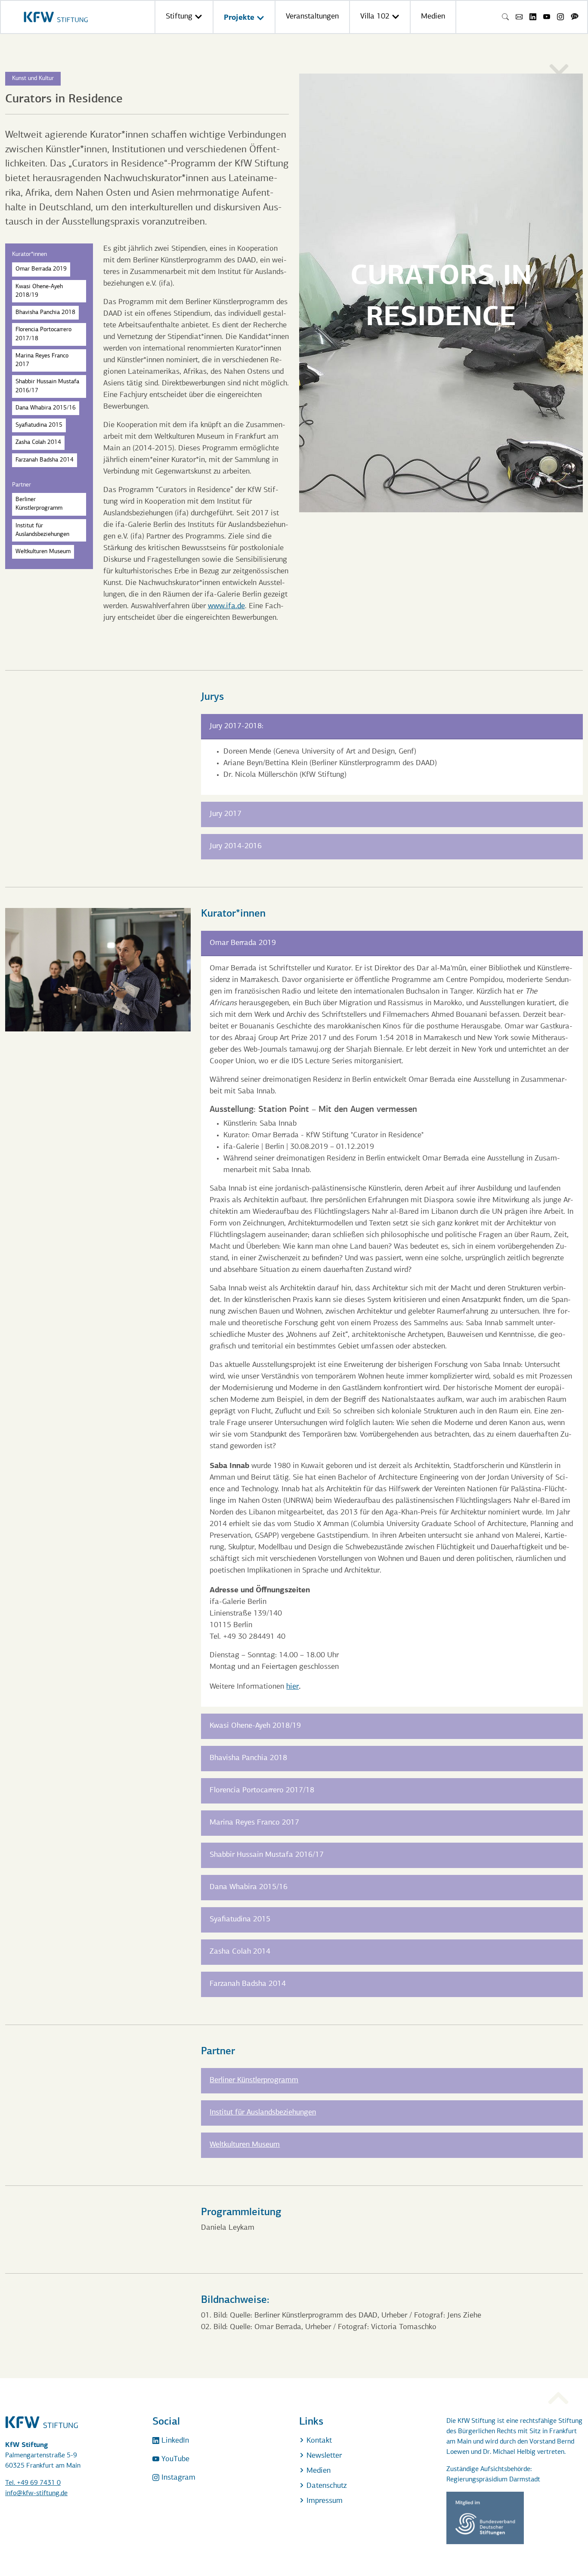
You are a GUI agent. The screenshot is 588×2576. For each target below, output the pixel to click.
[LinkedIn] (533, 17)
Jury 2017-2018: (237, 726)
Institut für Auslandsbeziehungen (42, 530)
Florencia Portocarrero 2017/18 (43, 334)
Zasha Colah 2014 (38, 442)
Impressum (323, 2501)
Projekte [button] (240, 17)
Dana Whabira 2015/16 (46, 408)
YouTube (174, 2459)
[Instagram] (560, 17)
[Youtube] (547, 17)
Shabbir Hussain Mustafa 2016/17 (47, 386)
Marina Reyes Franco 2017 (42, 360)
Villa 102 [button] (376, 17)
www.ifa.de (226, 606)
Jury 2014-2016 (236, 846)
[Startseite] (56, 17)
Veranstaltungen (312, 17)
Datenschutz (325, 2486)
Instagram (177, 2478)
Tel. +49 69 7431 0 (33, 2483)
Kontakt (318, 2441)
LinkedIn (174, 2441)
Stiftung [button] (180, 17)
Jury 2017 (226, 814)
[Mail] (519, 17)
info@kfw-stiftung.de (36, 2493)
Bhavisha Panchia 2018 (45, 312)
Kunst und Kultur (33, 78)
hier (292, 1687)
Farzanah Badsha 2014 (45, 460)
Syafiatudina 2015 (39, 425)
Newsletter (323, 2456)
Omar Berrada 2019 (41, 269)
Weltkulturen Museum (43, 552)
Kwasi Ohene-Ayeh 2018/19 (39, 291)
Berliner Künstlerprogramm (39, 504)
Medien (433, 17)
